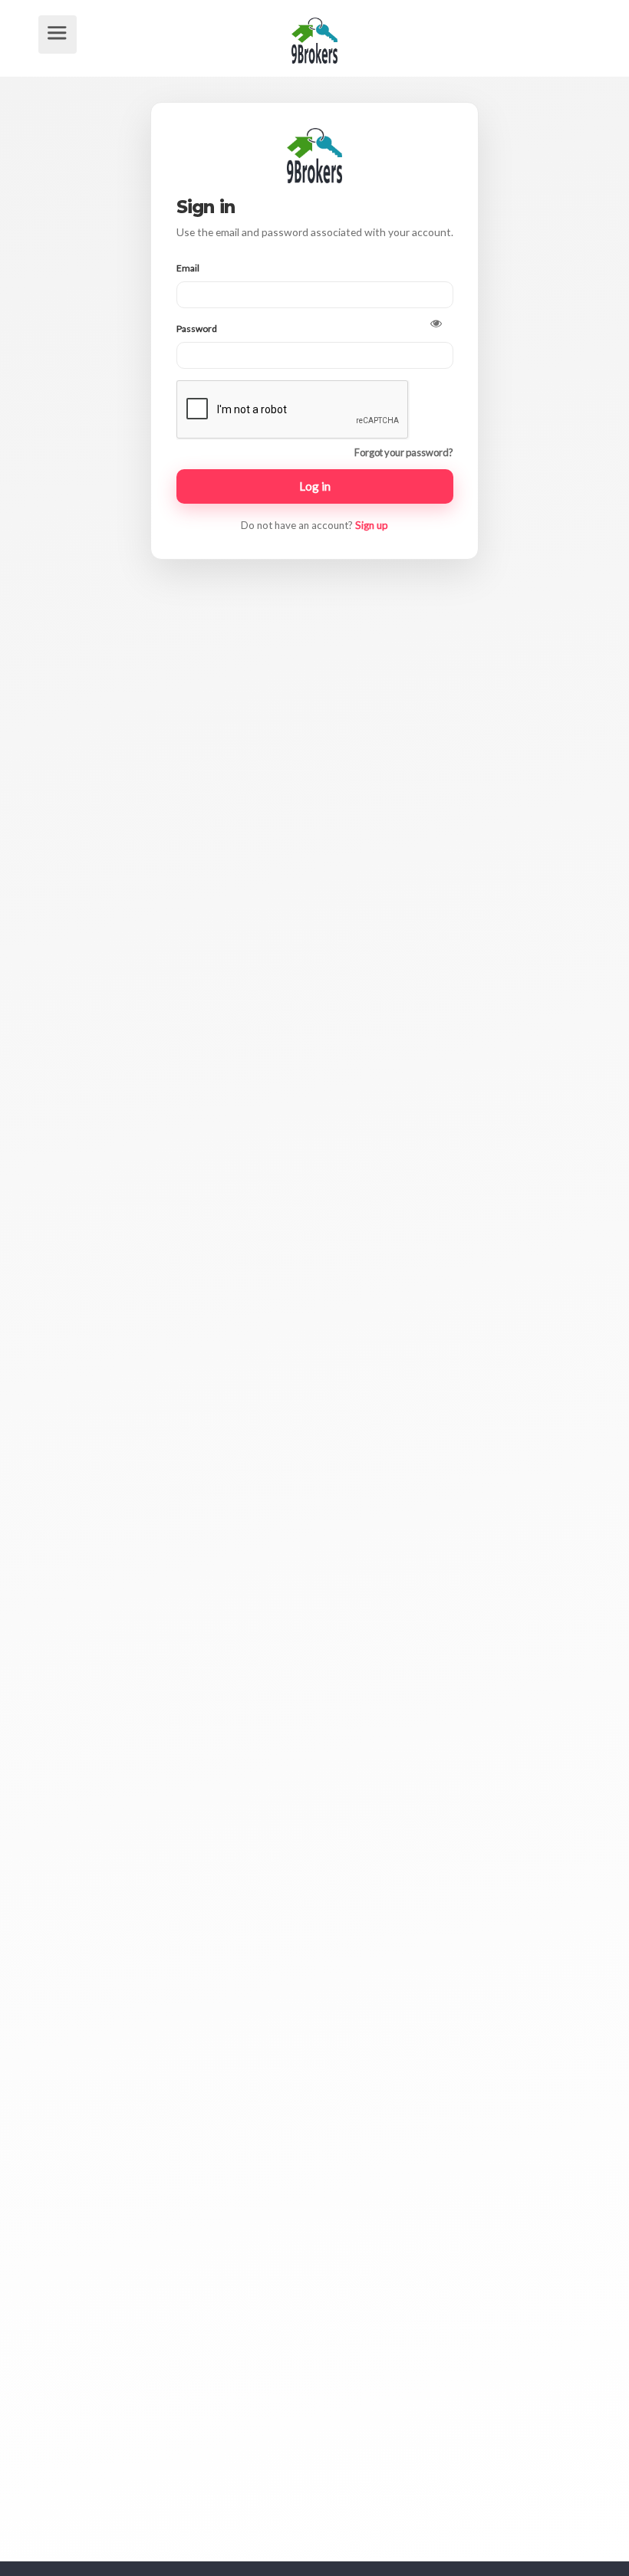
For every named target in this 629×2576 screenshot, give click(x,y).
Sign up (372, 525)
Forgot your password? (404, 452)
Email (188, 268)
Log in (315, 486)
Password (197, 329)
